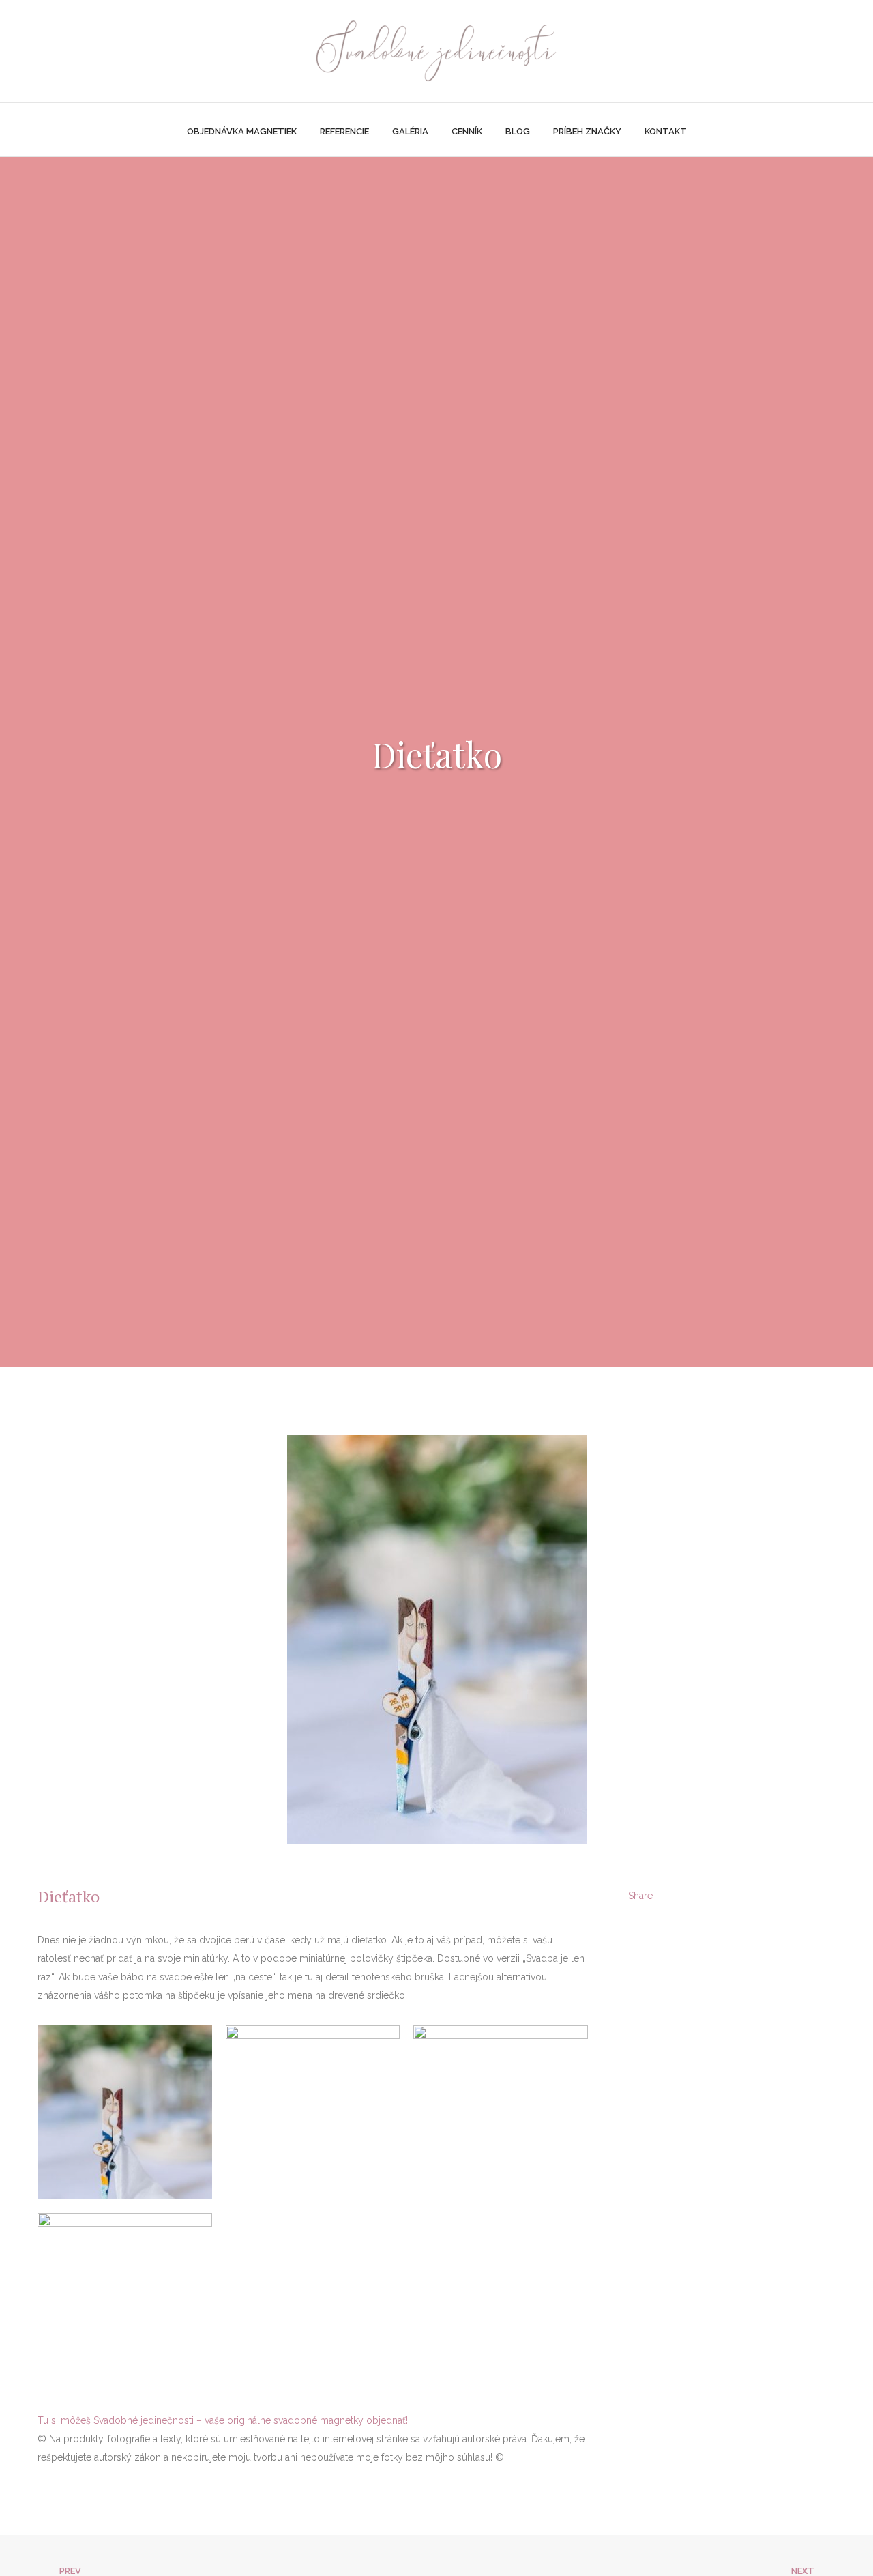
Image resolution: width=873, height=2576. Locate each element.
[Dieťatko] (700, 1897)
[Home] (436, 48)
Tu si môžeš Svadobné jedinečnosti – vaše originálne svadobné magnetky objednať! (223, 2420)
